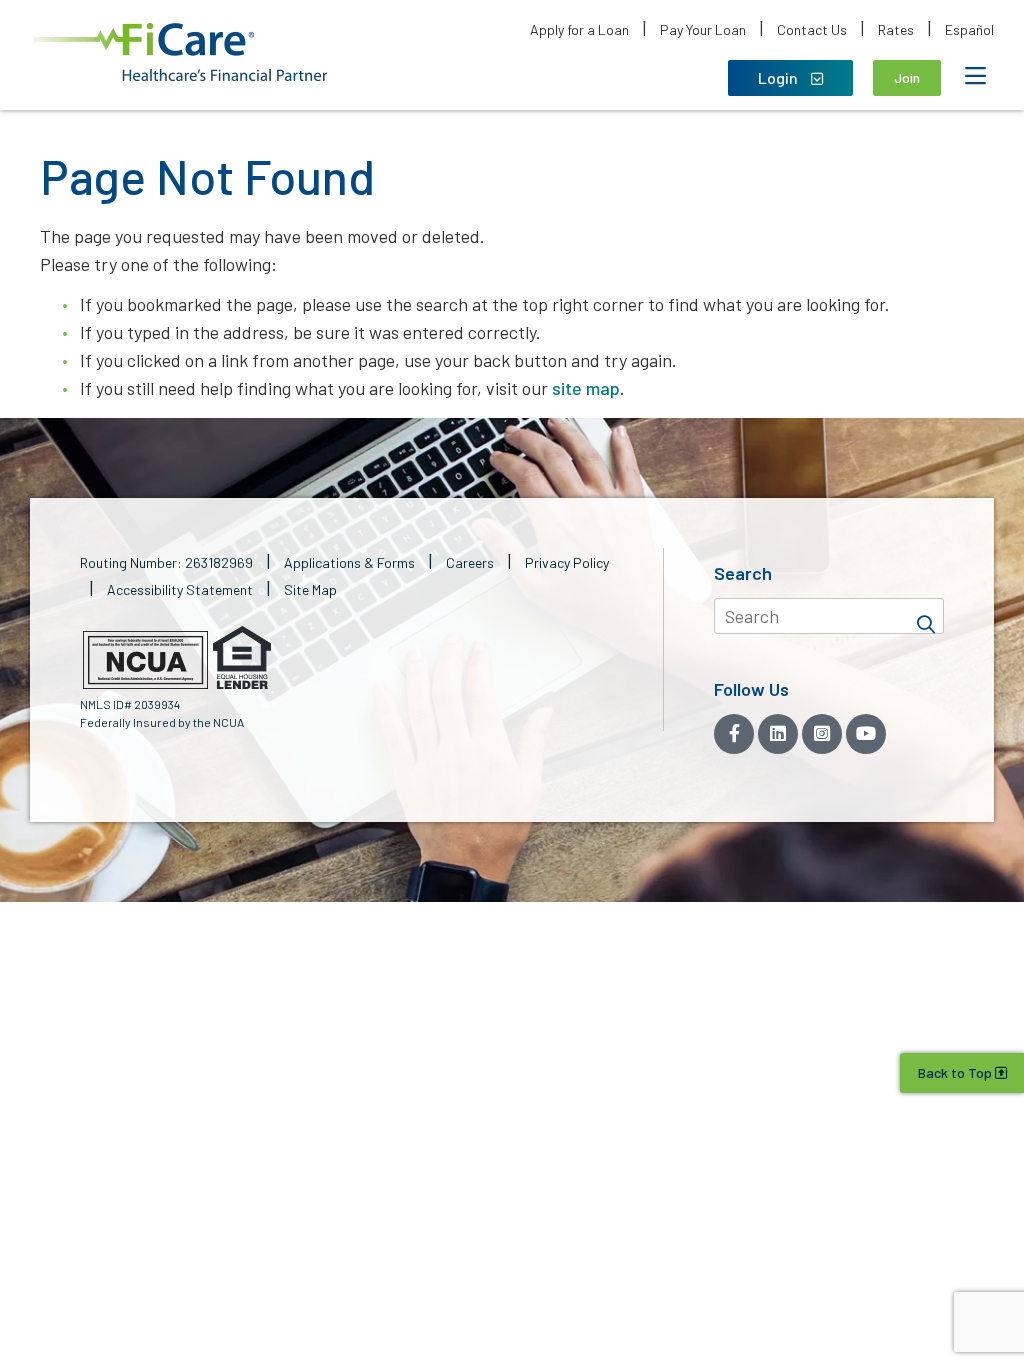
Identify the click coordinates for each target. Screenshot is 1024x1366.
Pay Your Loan (703, 29)
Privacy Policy (567, 562)
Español (969, 29)
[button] (180, 52)
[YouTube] (866, 734)
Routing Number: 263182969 (166, 562)
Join (907, 77)
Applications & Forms (349, 562)
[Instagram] (822, 734)
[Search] (926, 616)
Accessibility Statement (180, 589)
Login (779, 77)
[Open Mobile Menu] (975, 76)
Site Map (310, 589)
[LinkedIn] (778, 734)
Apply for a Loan (579, 29)
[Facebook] (734, 734)
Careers (470, 562)
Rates (896, 29)
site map (586, 388)
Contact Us (812, 29)
